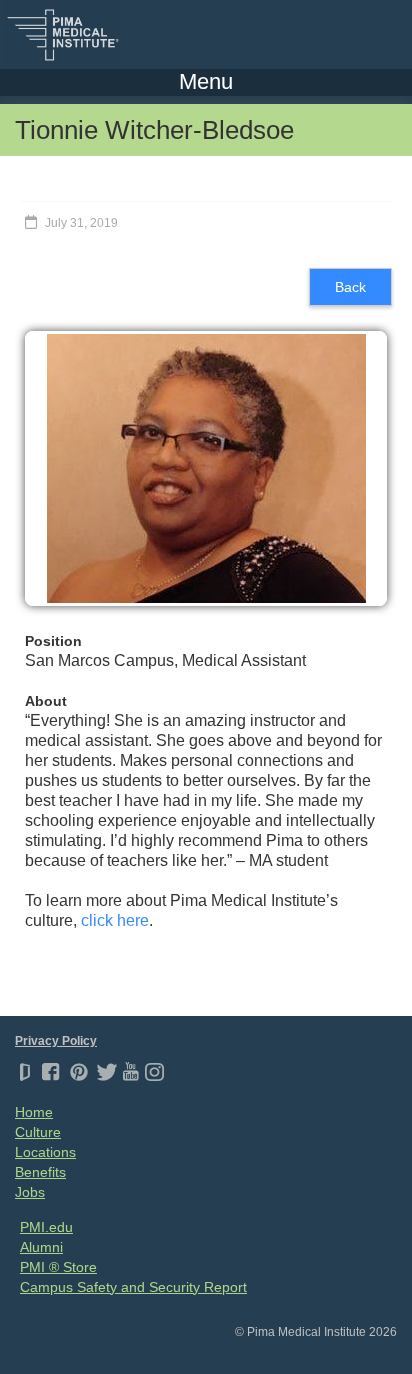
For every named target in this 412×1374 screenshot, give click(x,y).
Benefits (40, 1172)
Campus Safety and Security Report (133, 1287)
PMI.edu (46, 1227)
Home (34, 1112)
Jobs (30, 1192)
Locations (45, 1152)
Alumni (41, 1247)
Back (350, 287)
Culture (38, 1132)
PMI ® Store (58, 1267)
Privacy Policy (56, 1041)
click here (115, 920)
